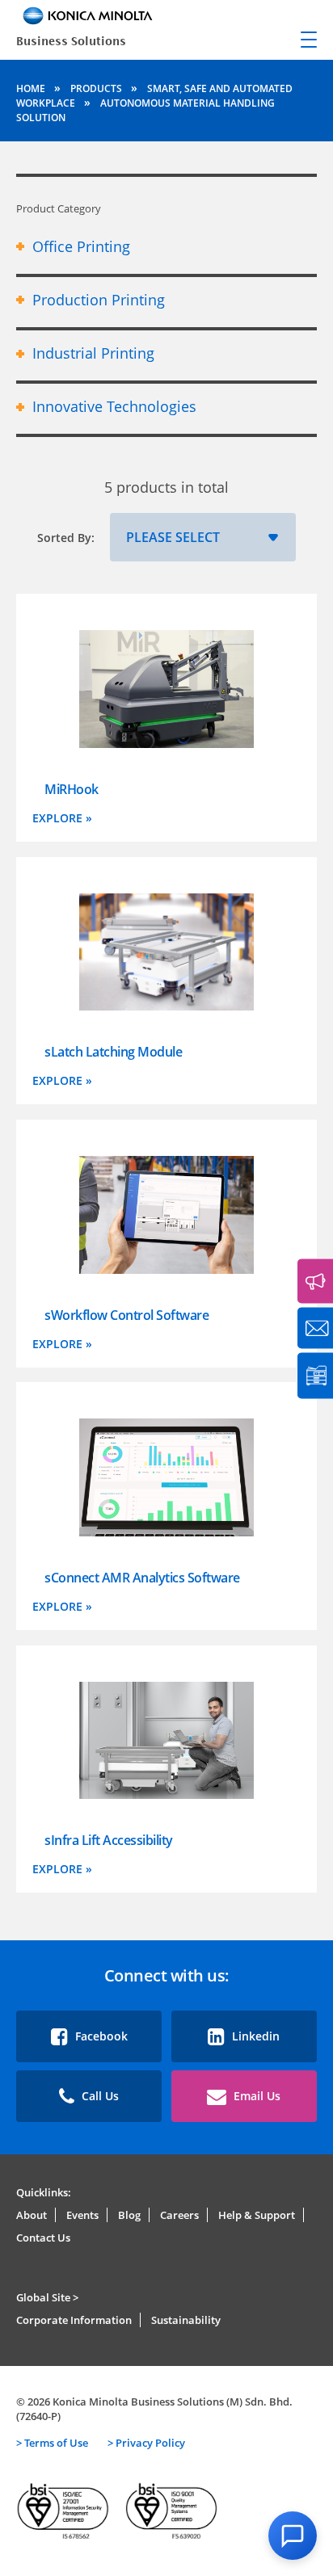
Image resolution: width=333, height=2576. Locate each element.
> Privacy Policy (146, 2443)
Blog (129, 2215)
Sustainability (186, 2320)
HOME (32, 88)
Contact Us (43, 2238)
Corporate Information (74, 2320)
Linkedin (254, 2036)
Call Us (99, 2096)
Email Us (255, 2096)
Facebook (100, 2036)
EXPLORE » (62, 818)
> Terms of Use (52, 2443)
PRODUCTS (97, 88)
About (32, 2215)
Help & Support (257, 2215)
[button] (293, 2536)
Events (82, 2215)
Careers (179, 2215)
